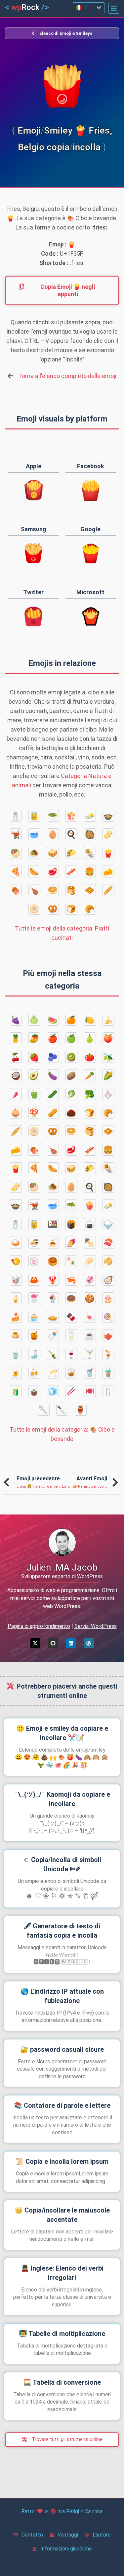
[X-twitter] (35, 1643)
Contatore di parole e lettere (62, 2105)
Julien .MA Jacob (62, 1567)
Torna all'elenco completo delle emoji (67, 376)
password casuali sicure (62, 2049)
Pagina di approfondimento (39, 1626)
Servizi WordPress (96, 1626)
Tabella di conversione (62, 2382)
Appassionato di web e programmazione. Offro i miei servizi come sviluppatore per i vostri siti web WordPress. (62, 1598)
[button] (114, 8)
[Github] (53, 1643)
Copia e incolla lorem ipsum (62, 2161)
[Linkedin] (71, 1643)
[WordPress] (89, 1643)
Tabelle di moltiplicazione (62, 2334)
